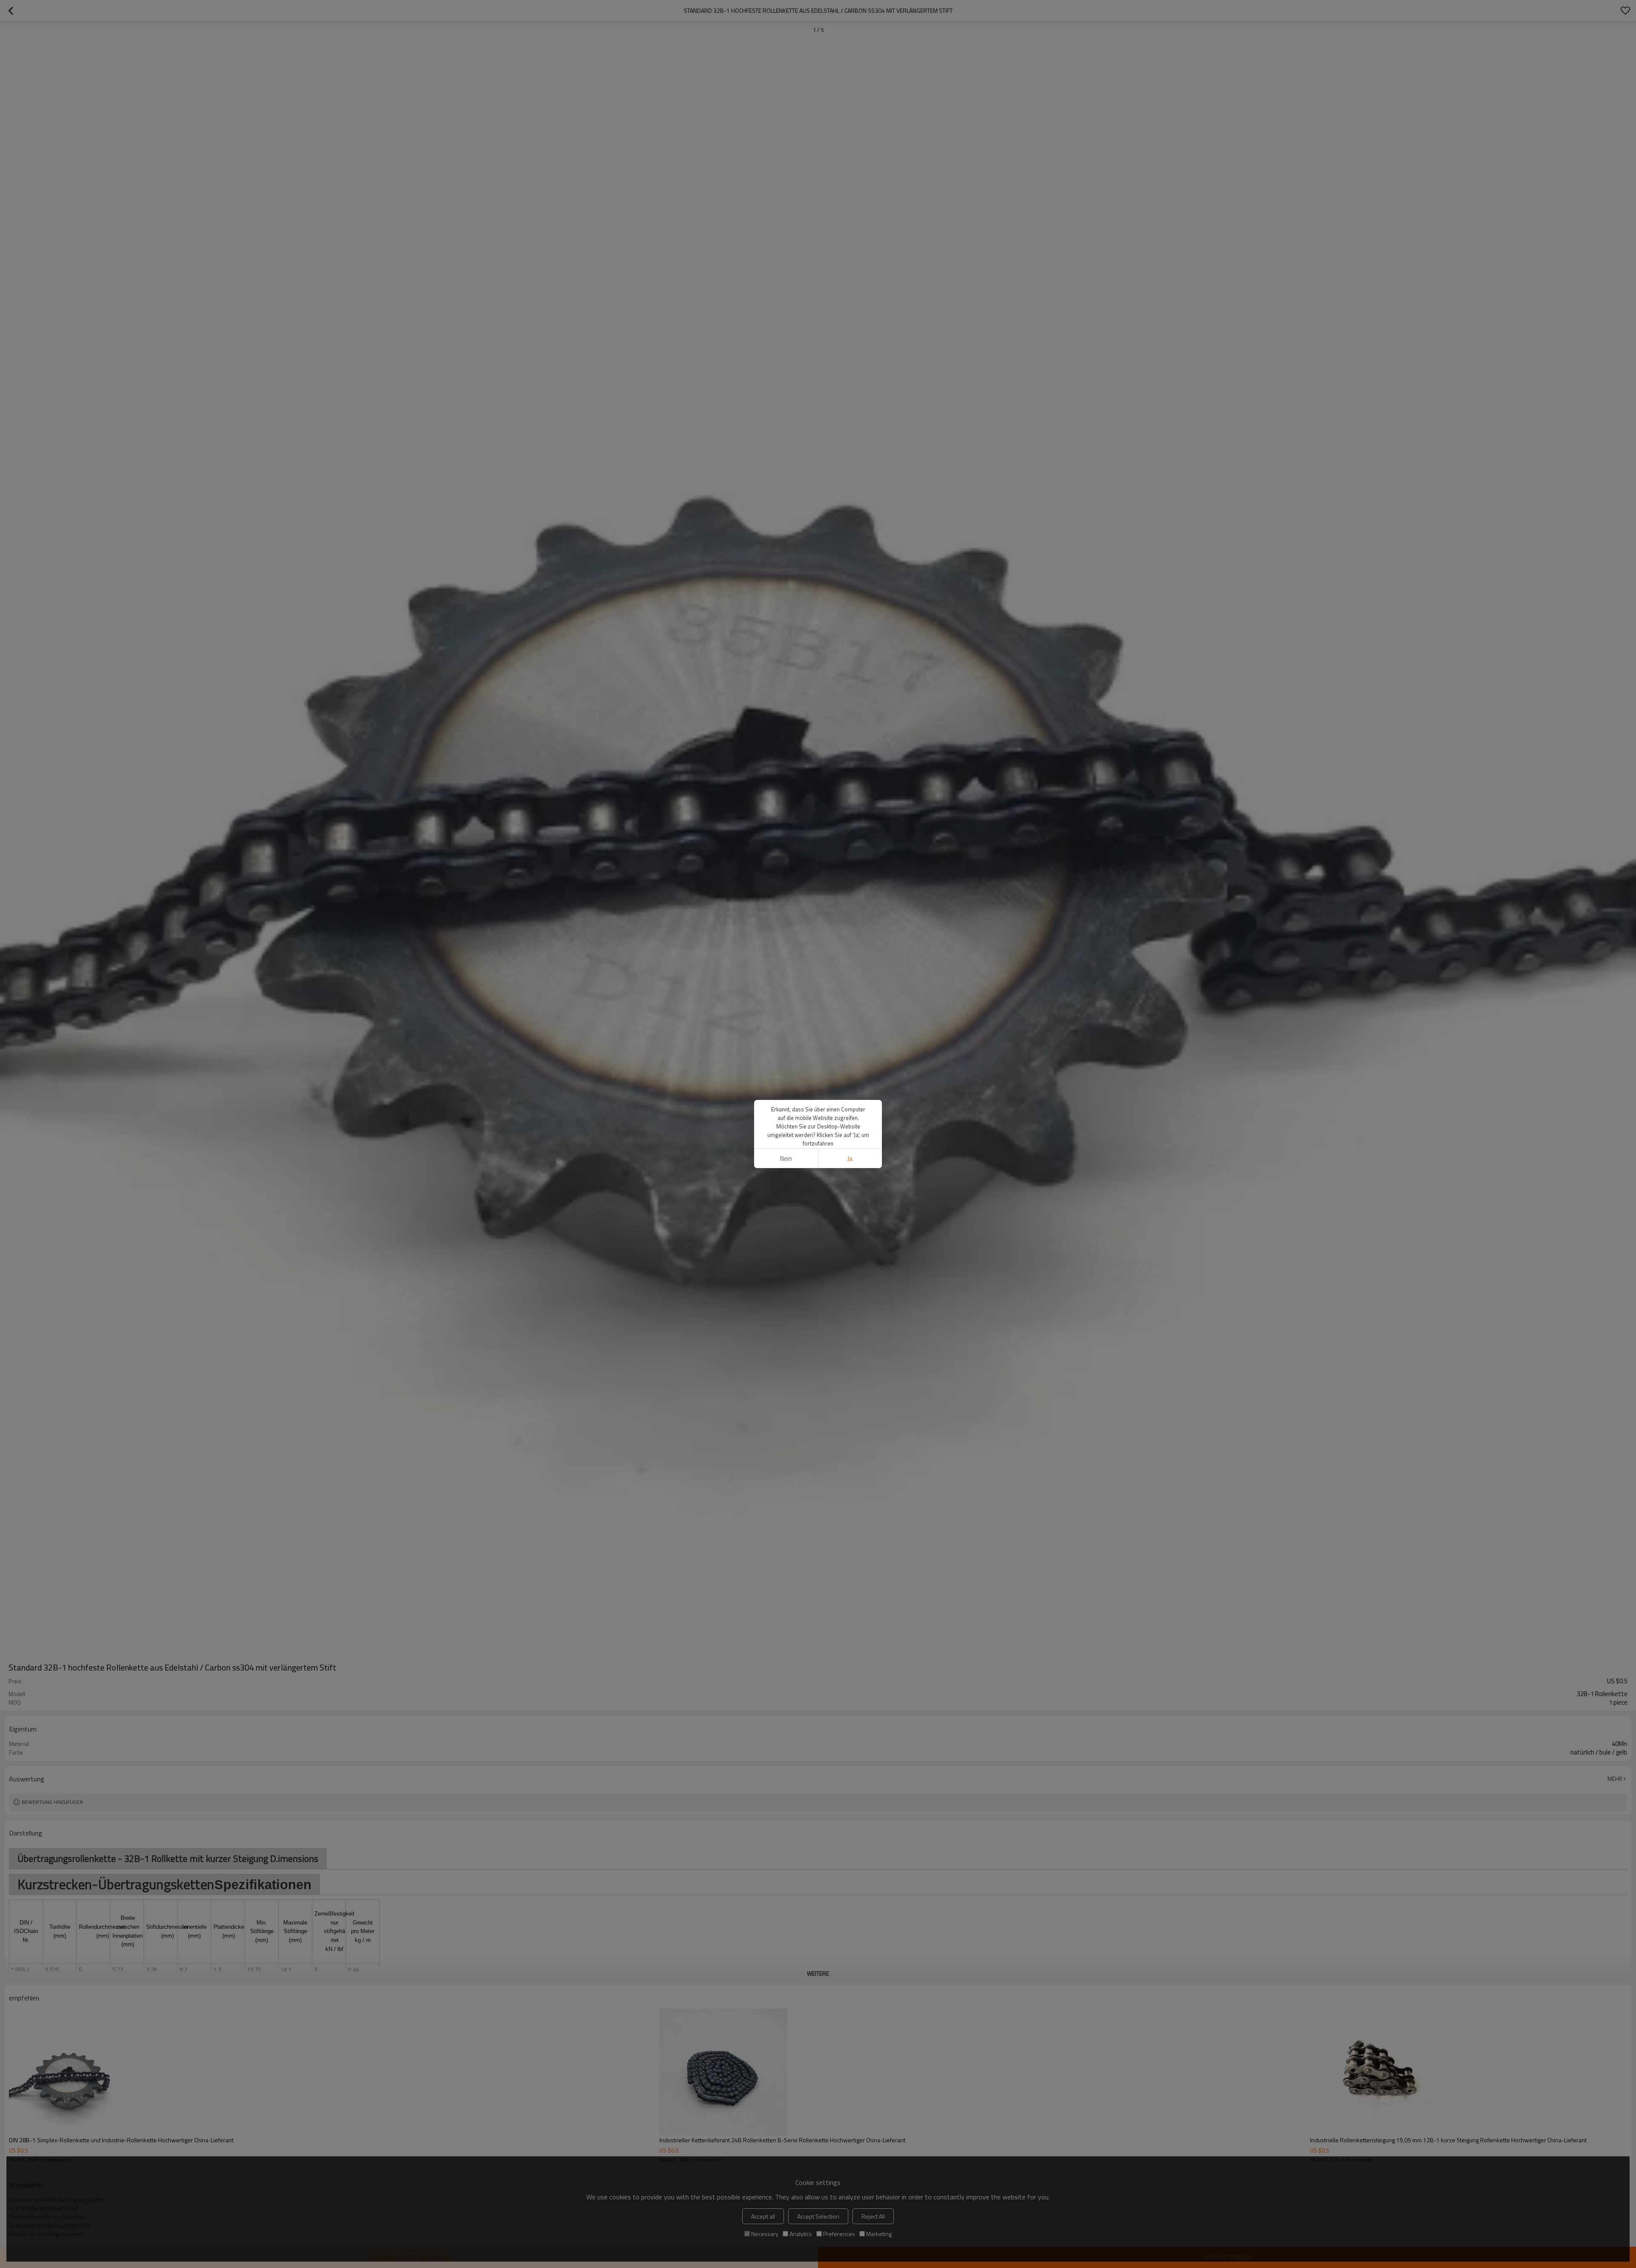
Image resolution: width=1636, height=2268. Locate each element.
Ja (850, 1159)
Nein (786, 1159)
